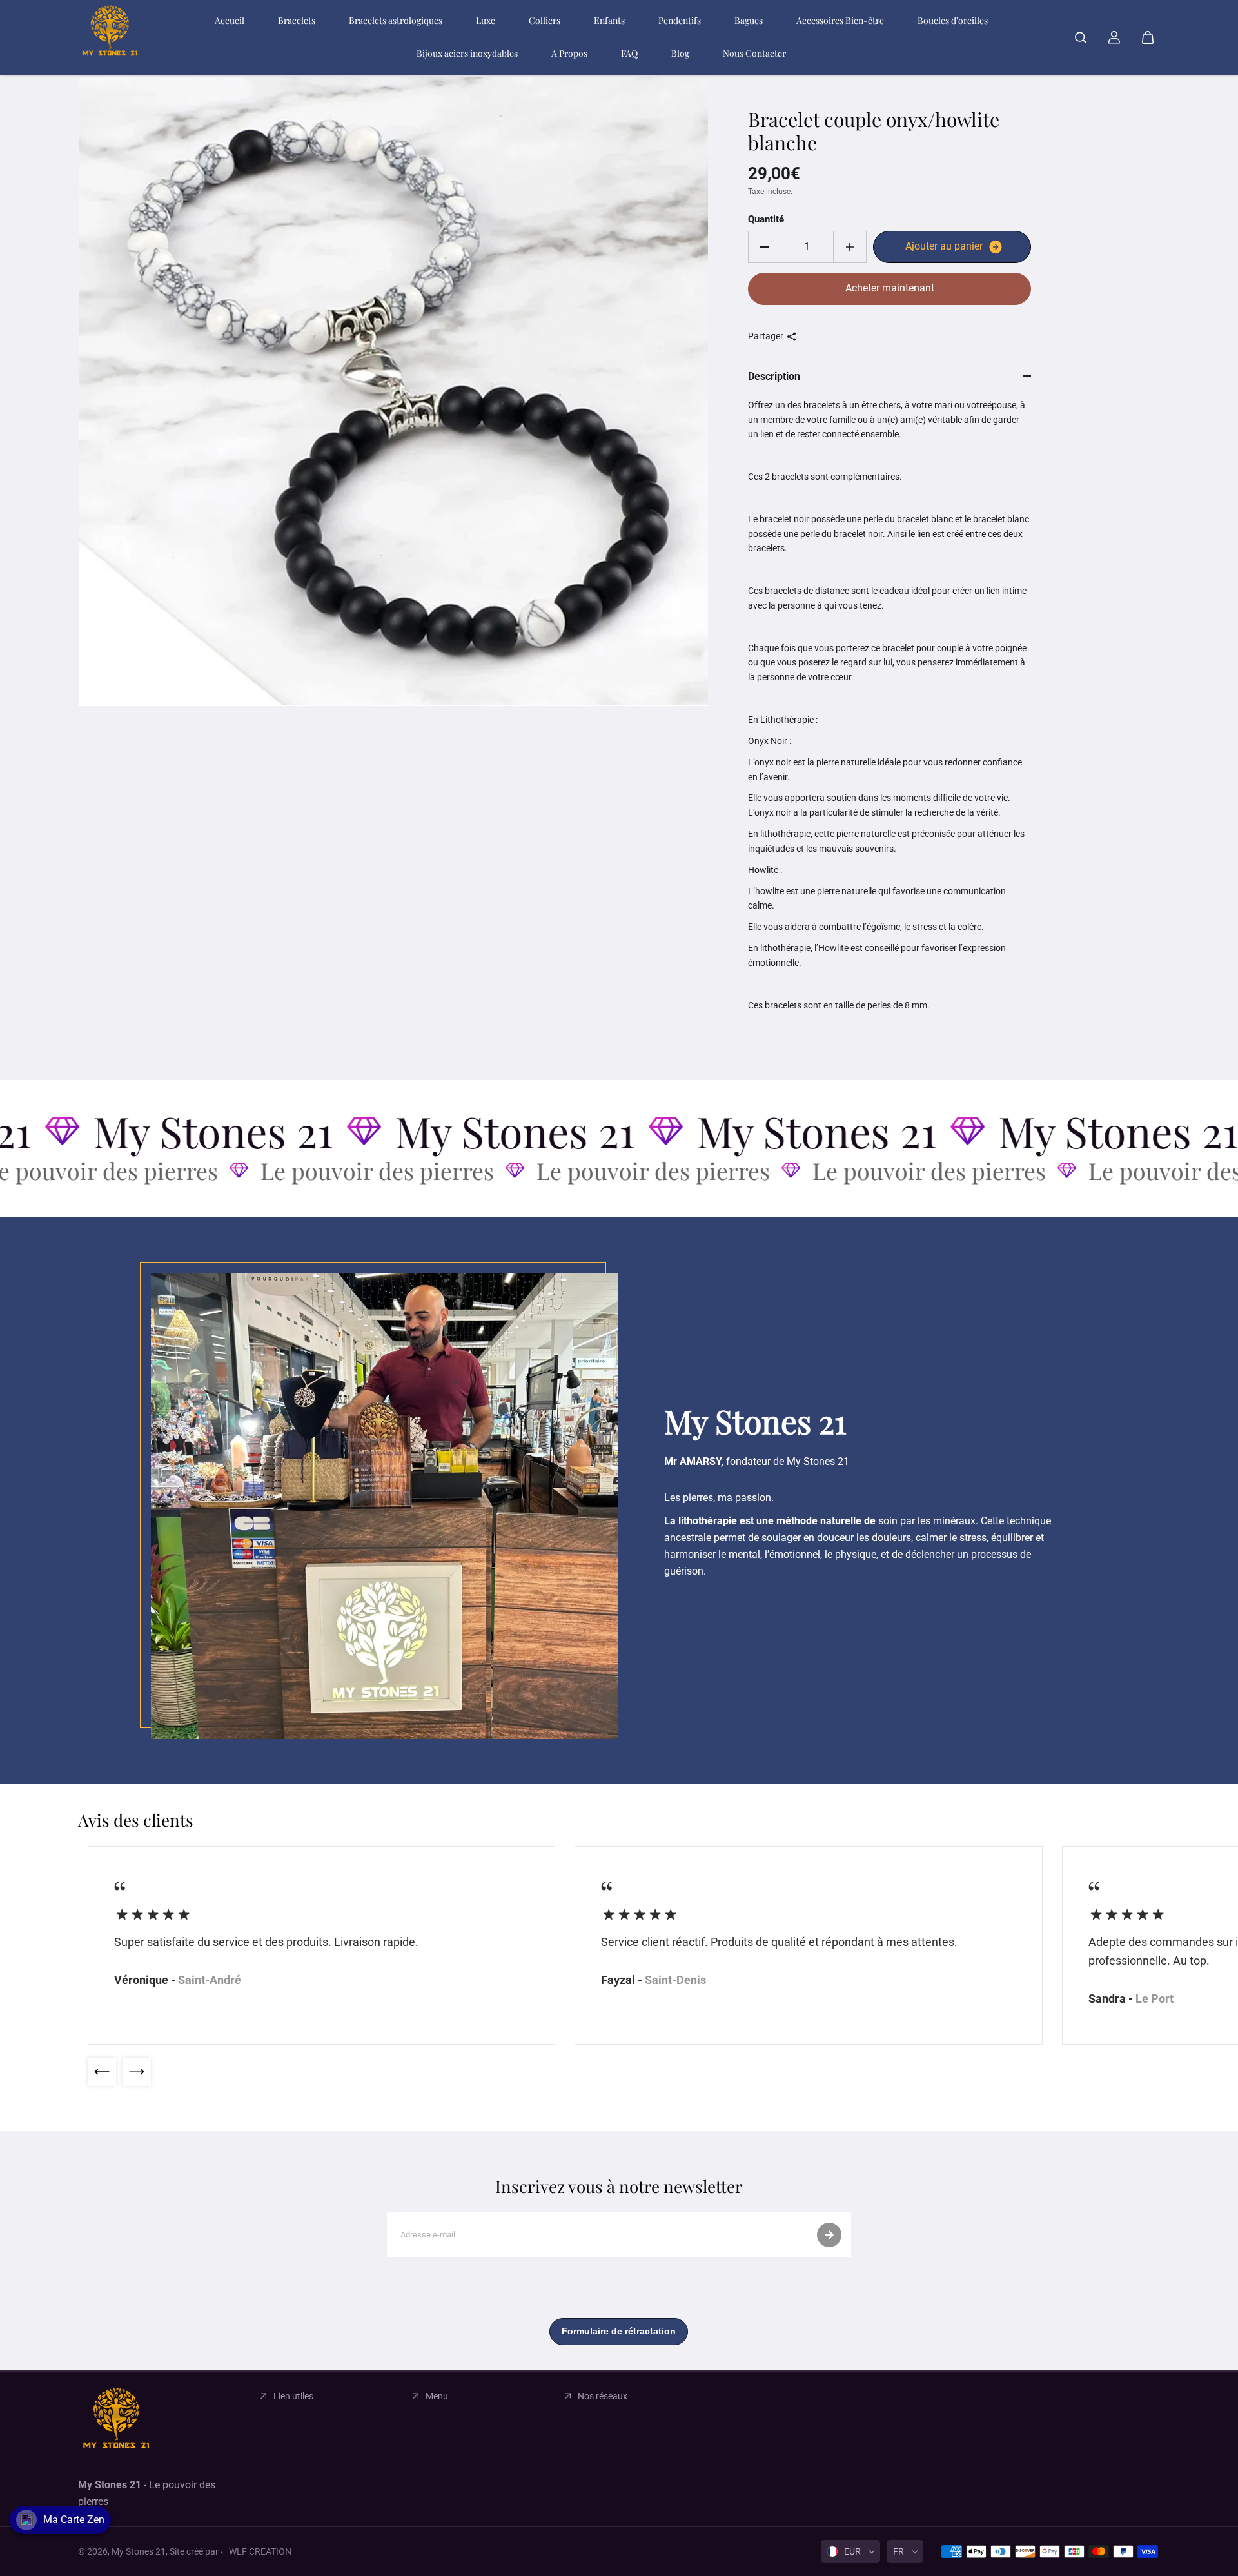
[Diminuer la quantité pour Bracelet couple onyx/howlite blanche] (765, 247)
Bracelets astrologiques (396, 20)
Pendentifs (680, 20)
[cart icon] (1148, 37)
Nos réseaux (603, 2396)
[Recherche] (1081, 37)
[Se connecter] (1114, 37)
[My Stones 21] (110, 37)
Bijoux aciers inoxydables (467, 53)
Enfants (609, 20)
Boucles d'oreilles (953, 20)
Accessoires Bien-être (840, 20)
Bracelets (297, 20)
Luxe (486, 20)
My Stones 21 (139, 2551)
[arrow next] (137, 2072)
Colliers (545, 20)
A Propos (569, 53)
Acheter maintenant (890, 288)
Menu (437, 2396)
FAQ (629, 53)
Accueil (230, 20)
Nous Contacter (754, 53)
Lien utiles (293, 2396)
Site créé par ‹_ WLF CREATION (231, 2551)
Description (774, 376)
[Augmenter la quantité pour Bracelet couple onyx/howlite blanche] (850, 247)
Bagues (749, 20)
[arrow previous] (102, 2072)
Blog (680, 53)
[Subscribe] (829, 2235)
